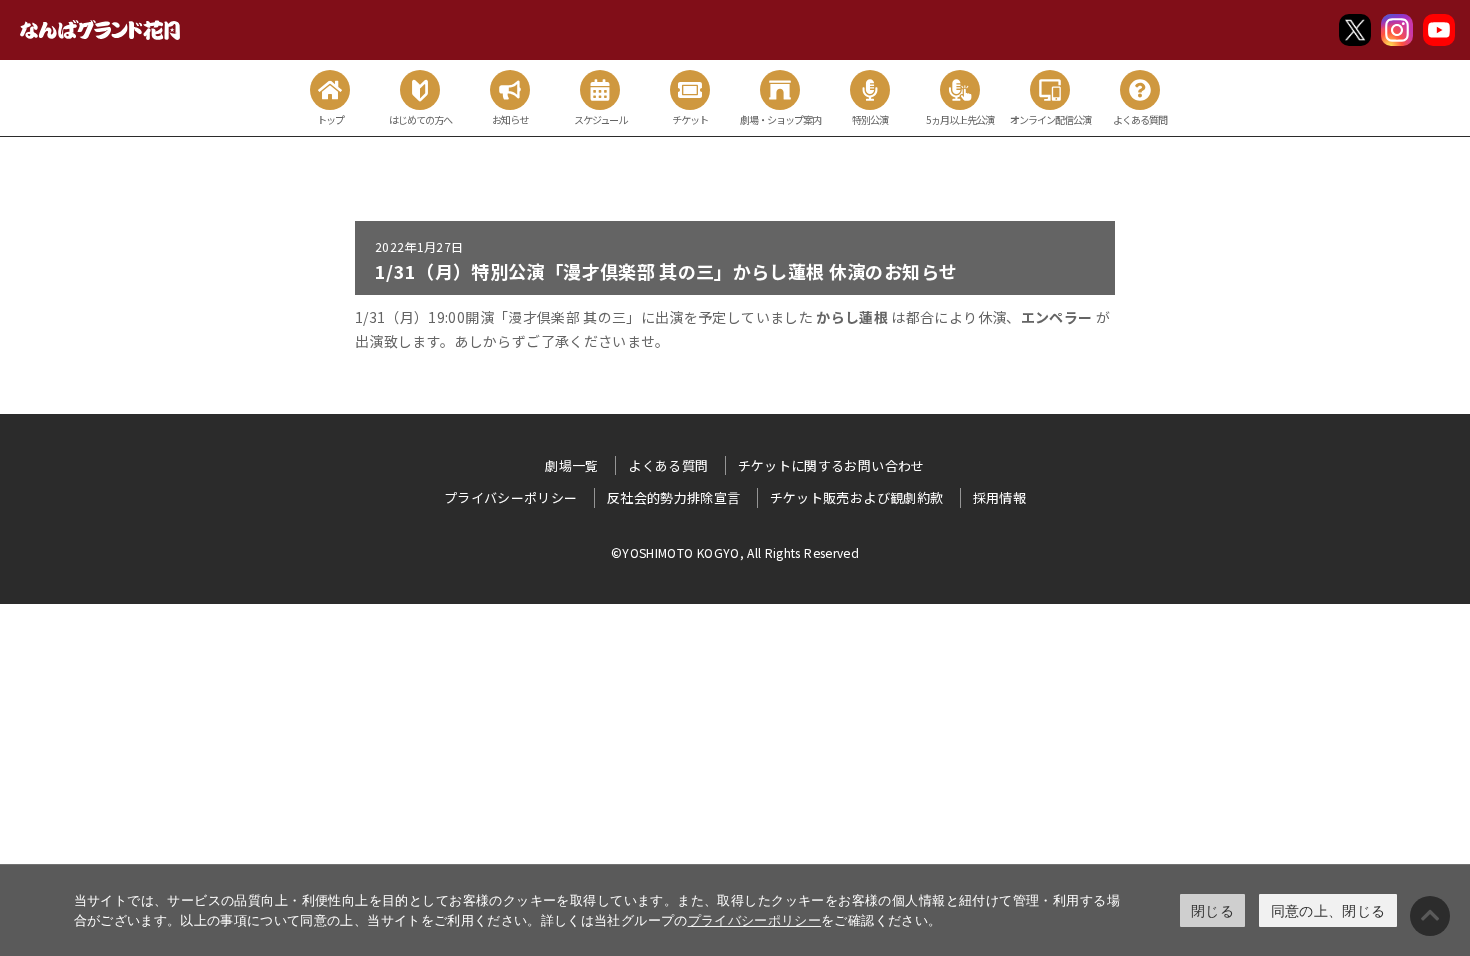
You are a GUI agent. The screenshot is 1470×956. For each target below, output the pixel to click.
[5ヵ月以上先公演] (960, 90)
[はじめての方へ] (420, 90)
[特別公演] (870, 90)
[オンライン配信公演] (1050, 90)
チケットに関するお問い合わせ (831, 465)
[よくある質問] (1140, 90)
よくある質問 (668, 465)
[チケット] (690, 90)
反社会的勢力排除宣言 (674, 497)
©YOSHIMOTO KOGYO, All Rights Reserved (735, 552)
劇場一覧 (571, 465)
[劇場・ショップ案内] (780, 90)
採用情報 (999, 497)
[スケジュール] (600, 90)
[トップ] (330, 90)
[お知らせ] (510, 90)
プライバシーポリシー (755, 920)
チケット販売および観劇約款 (857, 497)
